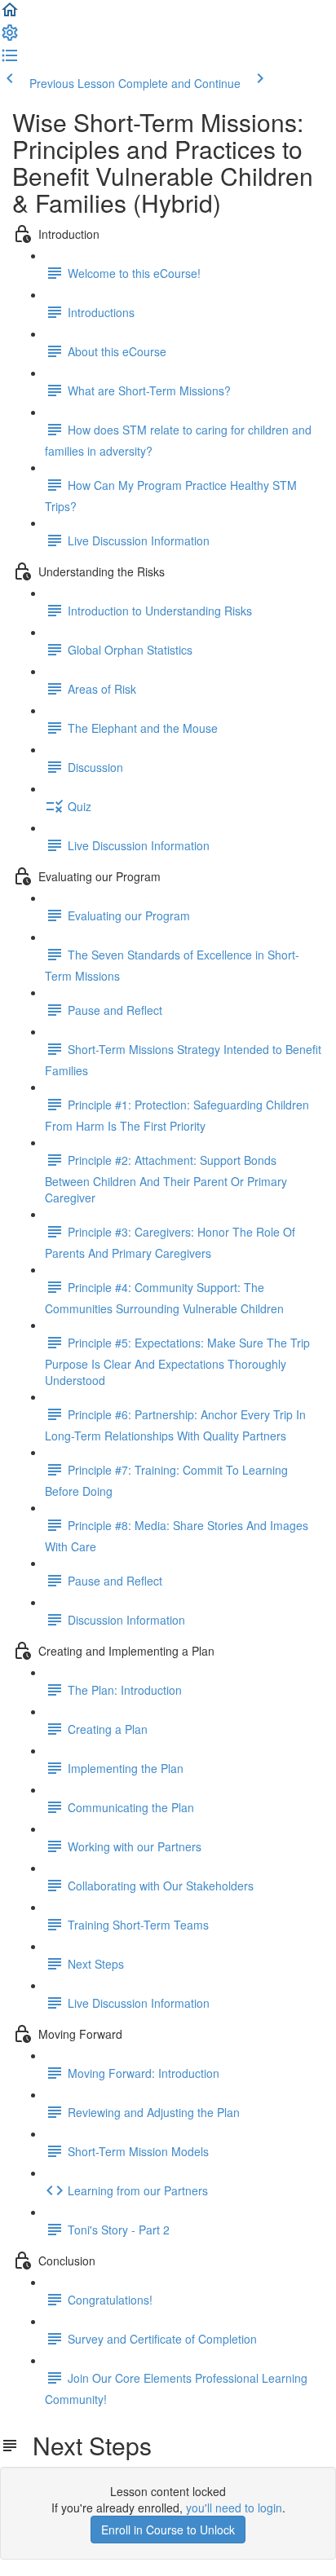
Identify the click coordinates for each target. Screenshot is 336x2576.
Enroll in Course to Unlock (168, 2530)
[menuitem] (10, 37)
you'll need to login (234, 2508)
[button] (10, 15)
